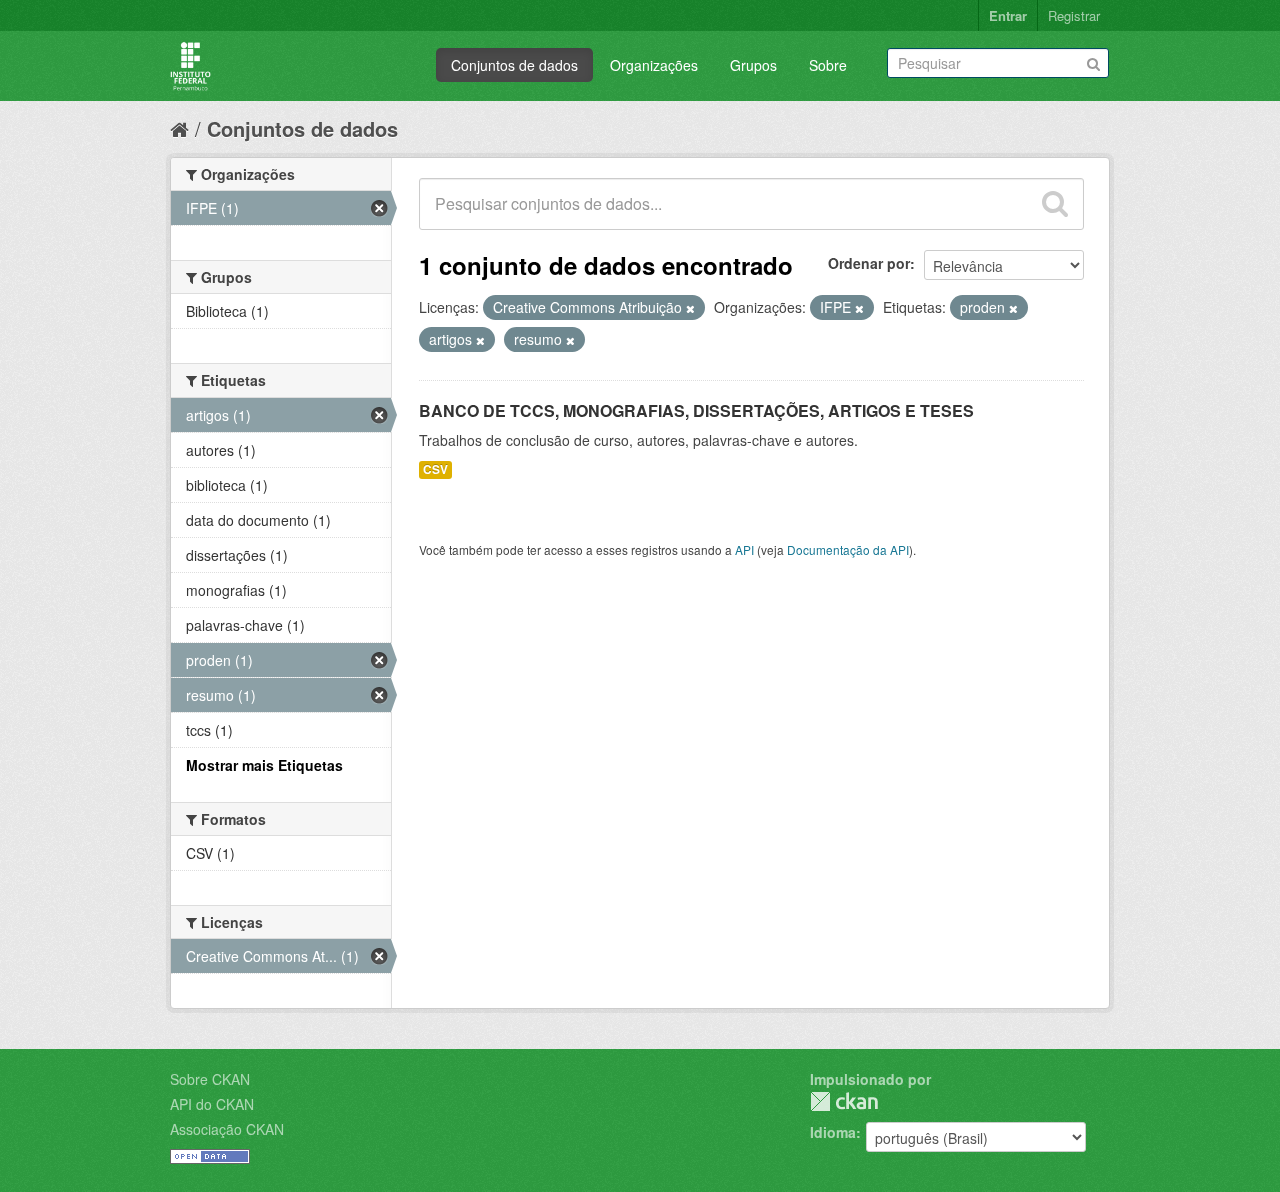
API (744, 549)
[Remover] (690, 308)
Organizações (654, 65)
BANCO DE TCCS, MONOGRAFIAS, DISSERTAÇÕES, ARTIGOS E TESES (696, 410)
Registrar (1074, 15)
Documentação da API (848, 549)
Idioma (833, 1132)
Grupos (753, 65)
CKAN (844, 1101)
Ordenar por (869, 263)
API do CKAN (212, 1104)
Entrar (1008, 15)
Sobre (828, 65)
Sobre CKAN (210, 1079)
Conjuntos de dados (514, 65)
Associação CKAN (227, 1129)
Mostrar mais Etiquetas (264, 765)
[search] (1055, 204)
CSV (435, 469)
